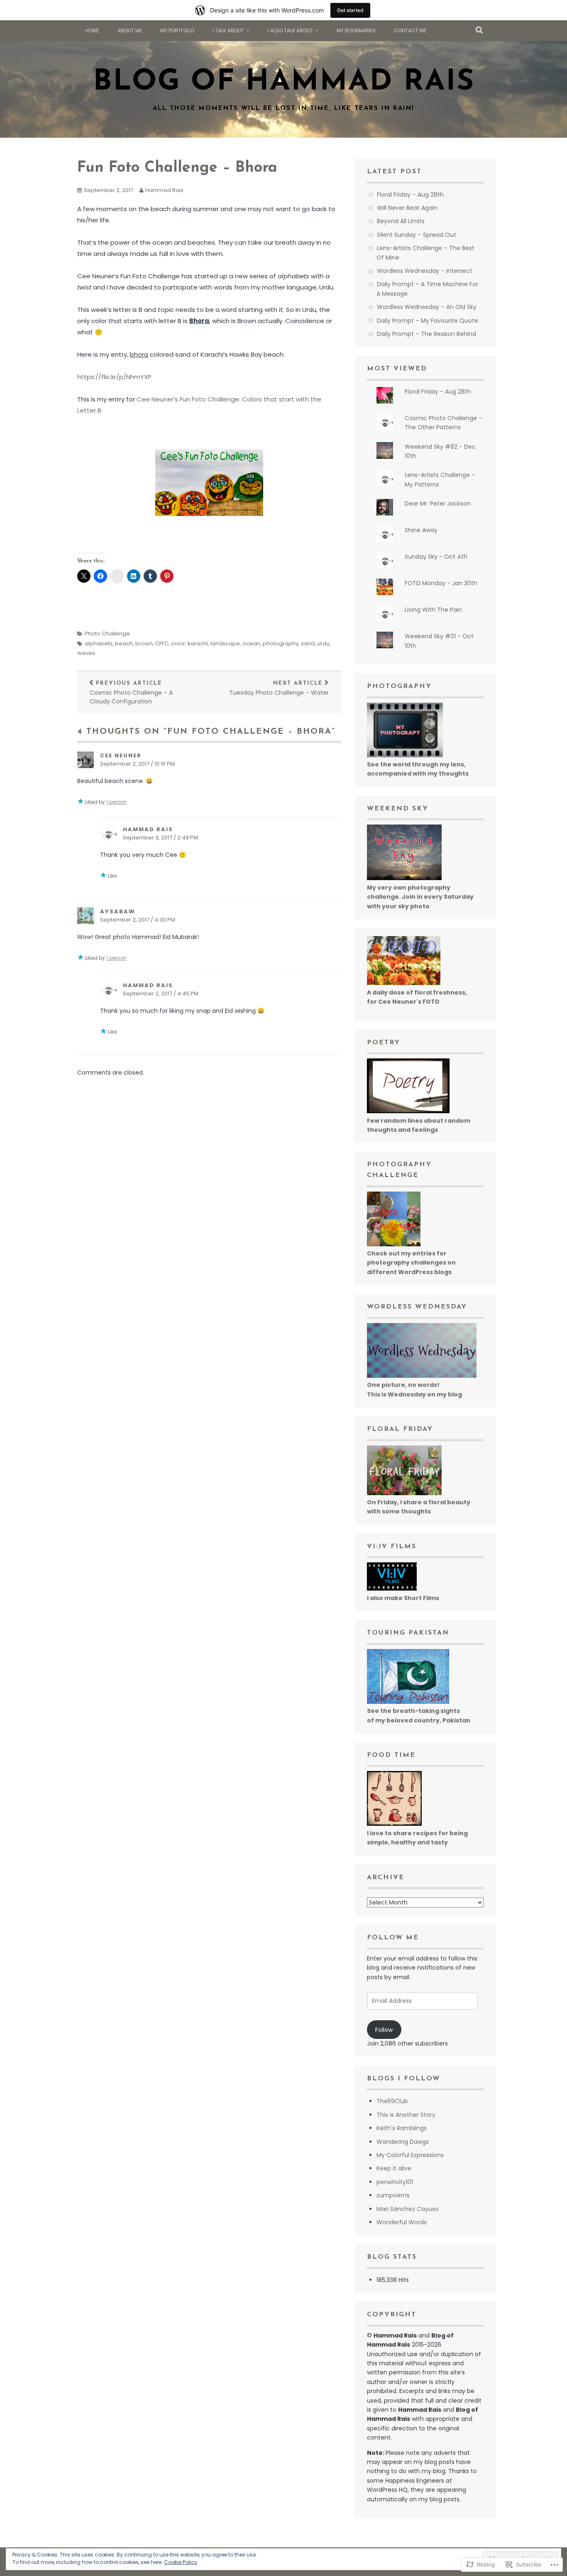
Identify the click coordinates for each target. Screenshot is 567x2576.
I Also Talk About (290, 30)
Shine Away (421, 530)
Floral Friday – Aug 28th (410, 195)
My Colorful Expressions (410, 2155)
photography (281, 643)
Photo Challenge (107, 634)
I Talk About (228, 30)
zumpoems (393, 2195)
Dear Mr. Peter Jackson (438, 504)
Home (92, 30)
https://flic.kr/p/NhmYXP (114, 377)
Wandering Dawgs (403, 2142)
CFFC (162, 643)
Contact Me (410, 30)
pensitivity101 (395, 2182)
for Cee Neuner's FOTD (403, 1002)
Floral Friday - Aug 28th (438, 392)
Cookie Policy (181, 2562)
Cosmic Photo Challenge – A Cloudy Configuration (131, 693)
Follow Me (393, 1938)
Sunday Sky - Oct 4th (436, 557)
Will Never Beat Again (407, 208)
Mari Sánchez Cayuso (408, 2209)
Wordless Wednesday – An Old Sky (427, 307)
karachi (198, 643)
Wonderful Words (402, 2222)
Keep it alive (394, 2168)
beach (124, 643)
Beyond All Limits (401, 221)
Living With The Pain (433, 610)
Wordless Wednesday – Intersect (425, 271)
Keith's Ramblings (402, 2128)
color (178, 643)
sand (308, 643)
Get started (350, 10)
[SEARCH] (480, 31)
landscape (225, 643)
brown (144, 643)
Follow (384, 2030)
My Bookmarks (356, 30)
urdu (323, 643)
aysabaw (118, 911)
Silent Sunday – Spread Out (417, 235)
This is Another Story (406, 2115)
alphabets (99, 643)
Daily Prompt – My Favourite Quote (428, 321)
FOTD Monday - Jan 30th (441, 583)
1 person (116, 802)
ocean (251, 643)
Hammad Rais (164, 190)
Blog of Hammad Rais (284, 82)
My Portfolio (177, 30)
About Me (130, 30)
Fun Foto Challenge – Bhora (177, 168)
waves (86, 653)
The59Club (392, 2101)
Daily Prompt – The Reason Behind (426, 334)
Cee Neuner (121, 755)
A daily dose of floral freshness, (417, 992)
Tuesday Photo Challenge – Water (279, 689)
